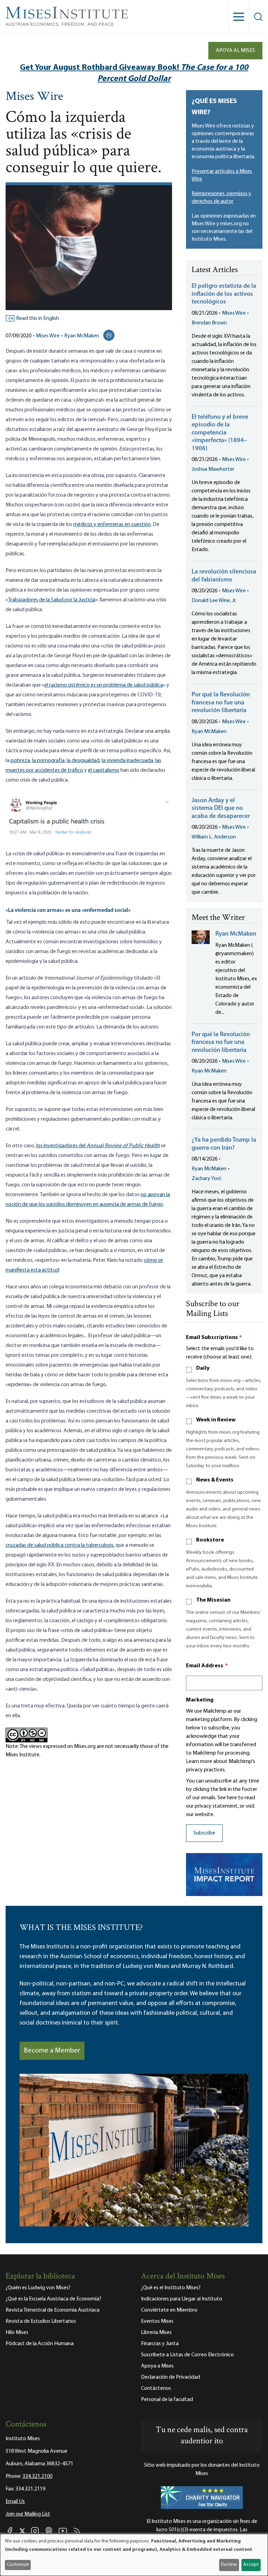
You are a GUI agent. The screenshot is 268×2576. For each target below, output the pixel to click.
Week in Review (216, 1420)
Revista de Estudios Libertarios (41, 2321)
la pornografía (48, 761)
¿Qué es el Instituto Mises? (171, 2288)
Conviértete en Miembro (169, 2310)
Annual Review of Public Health (123, 1146)
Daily (203, 1368)
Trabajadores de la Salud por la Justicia (52, 600)
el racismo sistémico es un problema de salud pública (104, 685)
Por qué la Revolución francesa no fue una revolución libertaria (221, 703)
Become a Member (52, 2051)
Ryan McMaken (82, 336)
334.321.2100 (37, 2476)
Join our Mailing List (28, 2514)
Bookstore (210, 1540)
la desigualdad (83, 761)
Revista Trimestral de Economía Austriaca (53, 2310)
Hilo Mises (17, 2333)
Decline (229, 2565)
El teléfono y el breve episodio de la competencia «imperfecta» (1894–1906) (220, 433)
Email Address (207, 1666)
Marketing (200, 1700)
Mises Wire (34, 97)
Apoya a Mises (157, 2366)
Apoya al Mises (235, 51)
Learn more (199, 1762)
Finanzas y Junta (160, 2344)
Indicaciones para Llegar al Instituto (182, 2299)
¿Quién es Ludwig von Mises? (38, 2288)
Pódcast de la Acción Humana (40, 2344)
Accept (251, 2565)
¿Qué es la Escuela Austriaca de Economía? (53, 2299)
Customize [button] (18, 2565)
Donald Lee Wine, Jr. (214, 601)
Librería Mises (156, 2333)
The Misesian (213, 1600)
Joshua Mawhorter (213, 469)
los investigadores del (61, 1146)
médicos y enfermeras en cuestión (112, 525)
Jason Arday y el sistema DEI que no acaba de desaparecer (221, 809)
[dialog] (134, 2555)
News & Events (215, 1480)
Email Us (15, 2502)
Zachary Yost (207, 1179)
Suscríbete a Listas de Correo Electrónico (187, 2355)
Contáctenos (156, 2388)
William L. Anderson (214, 837)
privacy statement (216, 1806)
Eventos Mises (157, 2321)
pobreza (20, 761)
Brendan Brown (209, 323)
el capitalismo (104, 770)
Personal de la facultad (167, 2400)
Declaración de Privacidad (170, 2377)
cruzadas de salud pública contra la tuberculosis (59, 1545)
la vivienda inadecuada (127, 761)
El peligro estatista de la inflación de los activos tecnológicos (224, 294)
